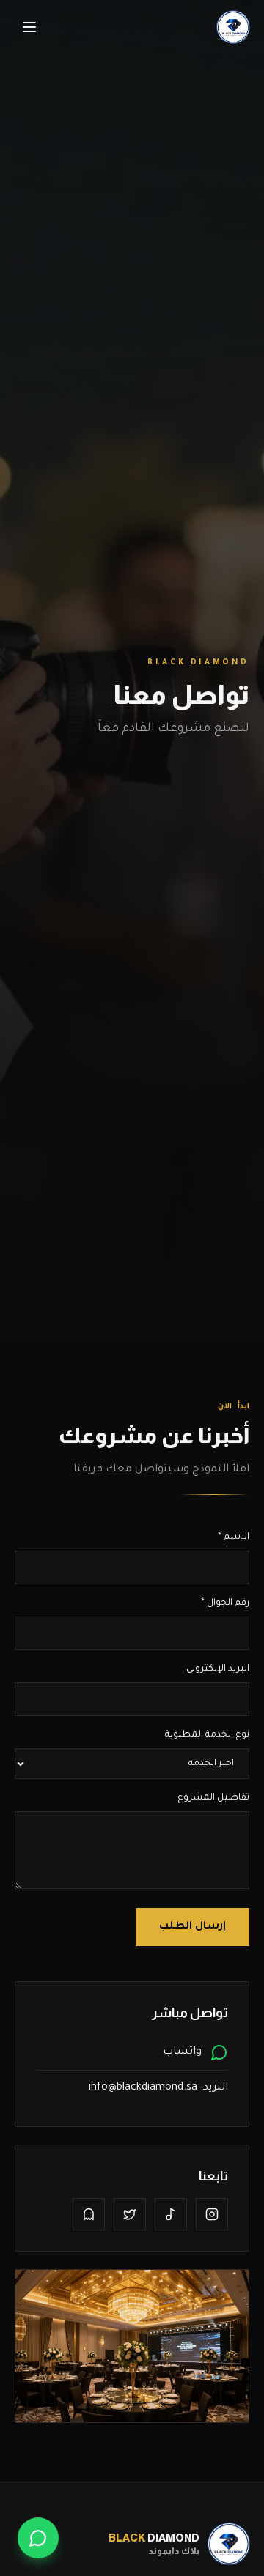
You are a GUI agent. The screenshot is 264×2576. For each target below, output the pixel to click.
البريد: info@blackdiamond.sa (158, 2088)
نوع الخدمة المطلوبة (207, 1735)
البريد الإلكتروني (218, 1669)
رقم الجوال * (225, 1603)
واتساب (182, 2052)
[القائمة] (29, 27)
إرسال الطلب (192, 1927)
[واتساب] (38, 2538)
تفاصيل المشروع (213, 1798)
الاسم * (234, 1537)
